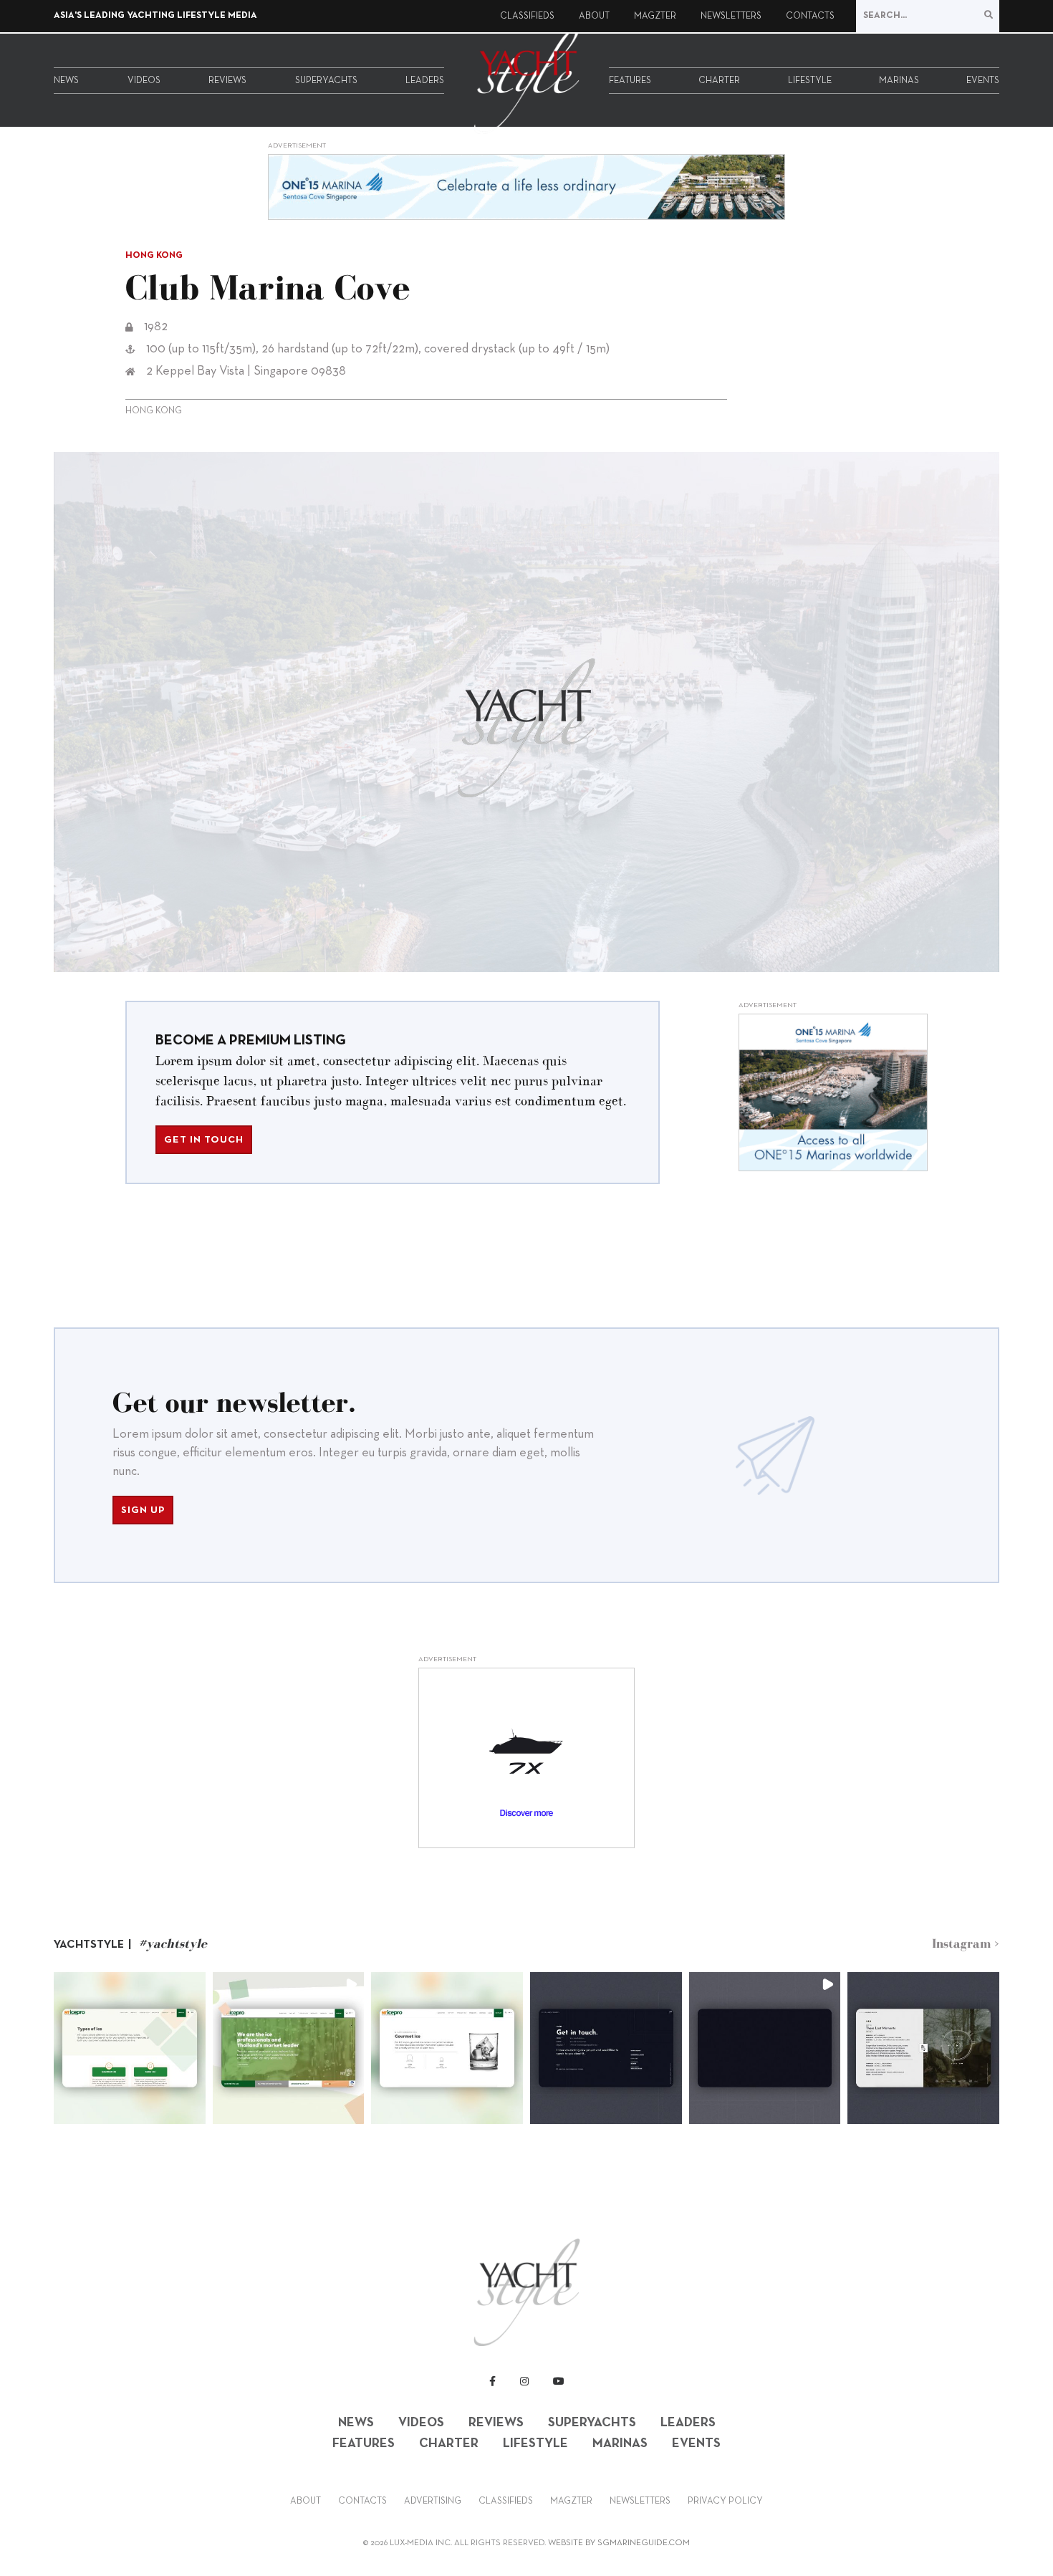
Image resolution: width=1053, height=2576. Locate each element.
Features (630, 81)
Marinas (899, 81)
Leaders (425, 81)
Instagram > (966, 1943)
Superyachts (326, 81)
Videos (144, 81)
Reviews (227, 81)
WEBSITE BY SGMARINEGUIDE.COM (619, 2543)
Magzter (655, 16)
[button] (130, 2048)
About (594, 16)
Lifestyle (810, 81)
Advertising (433, 2501)
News (66, 81)
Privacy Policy (725, 2501)
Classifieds (527, 16)
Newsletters (731, 16)
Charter (719, 81)
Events (983, 81)
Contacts (810, 16)
